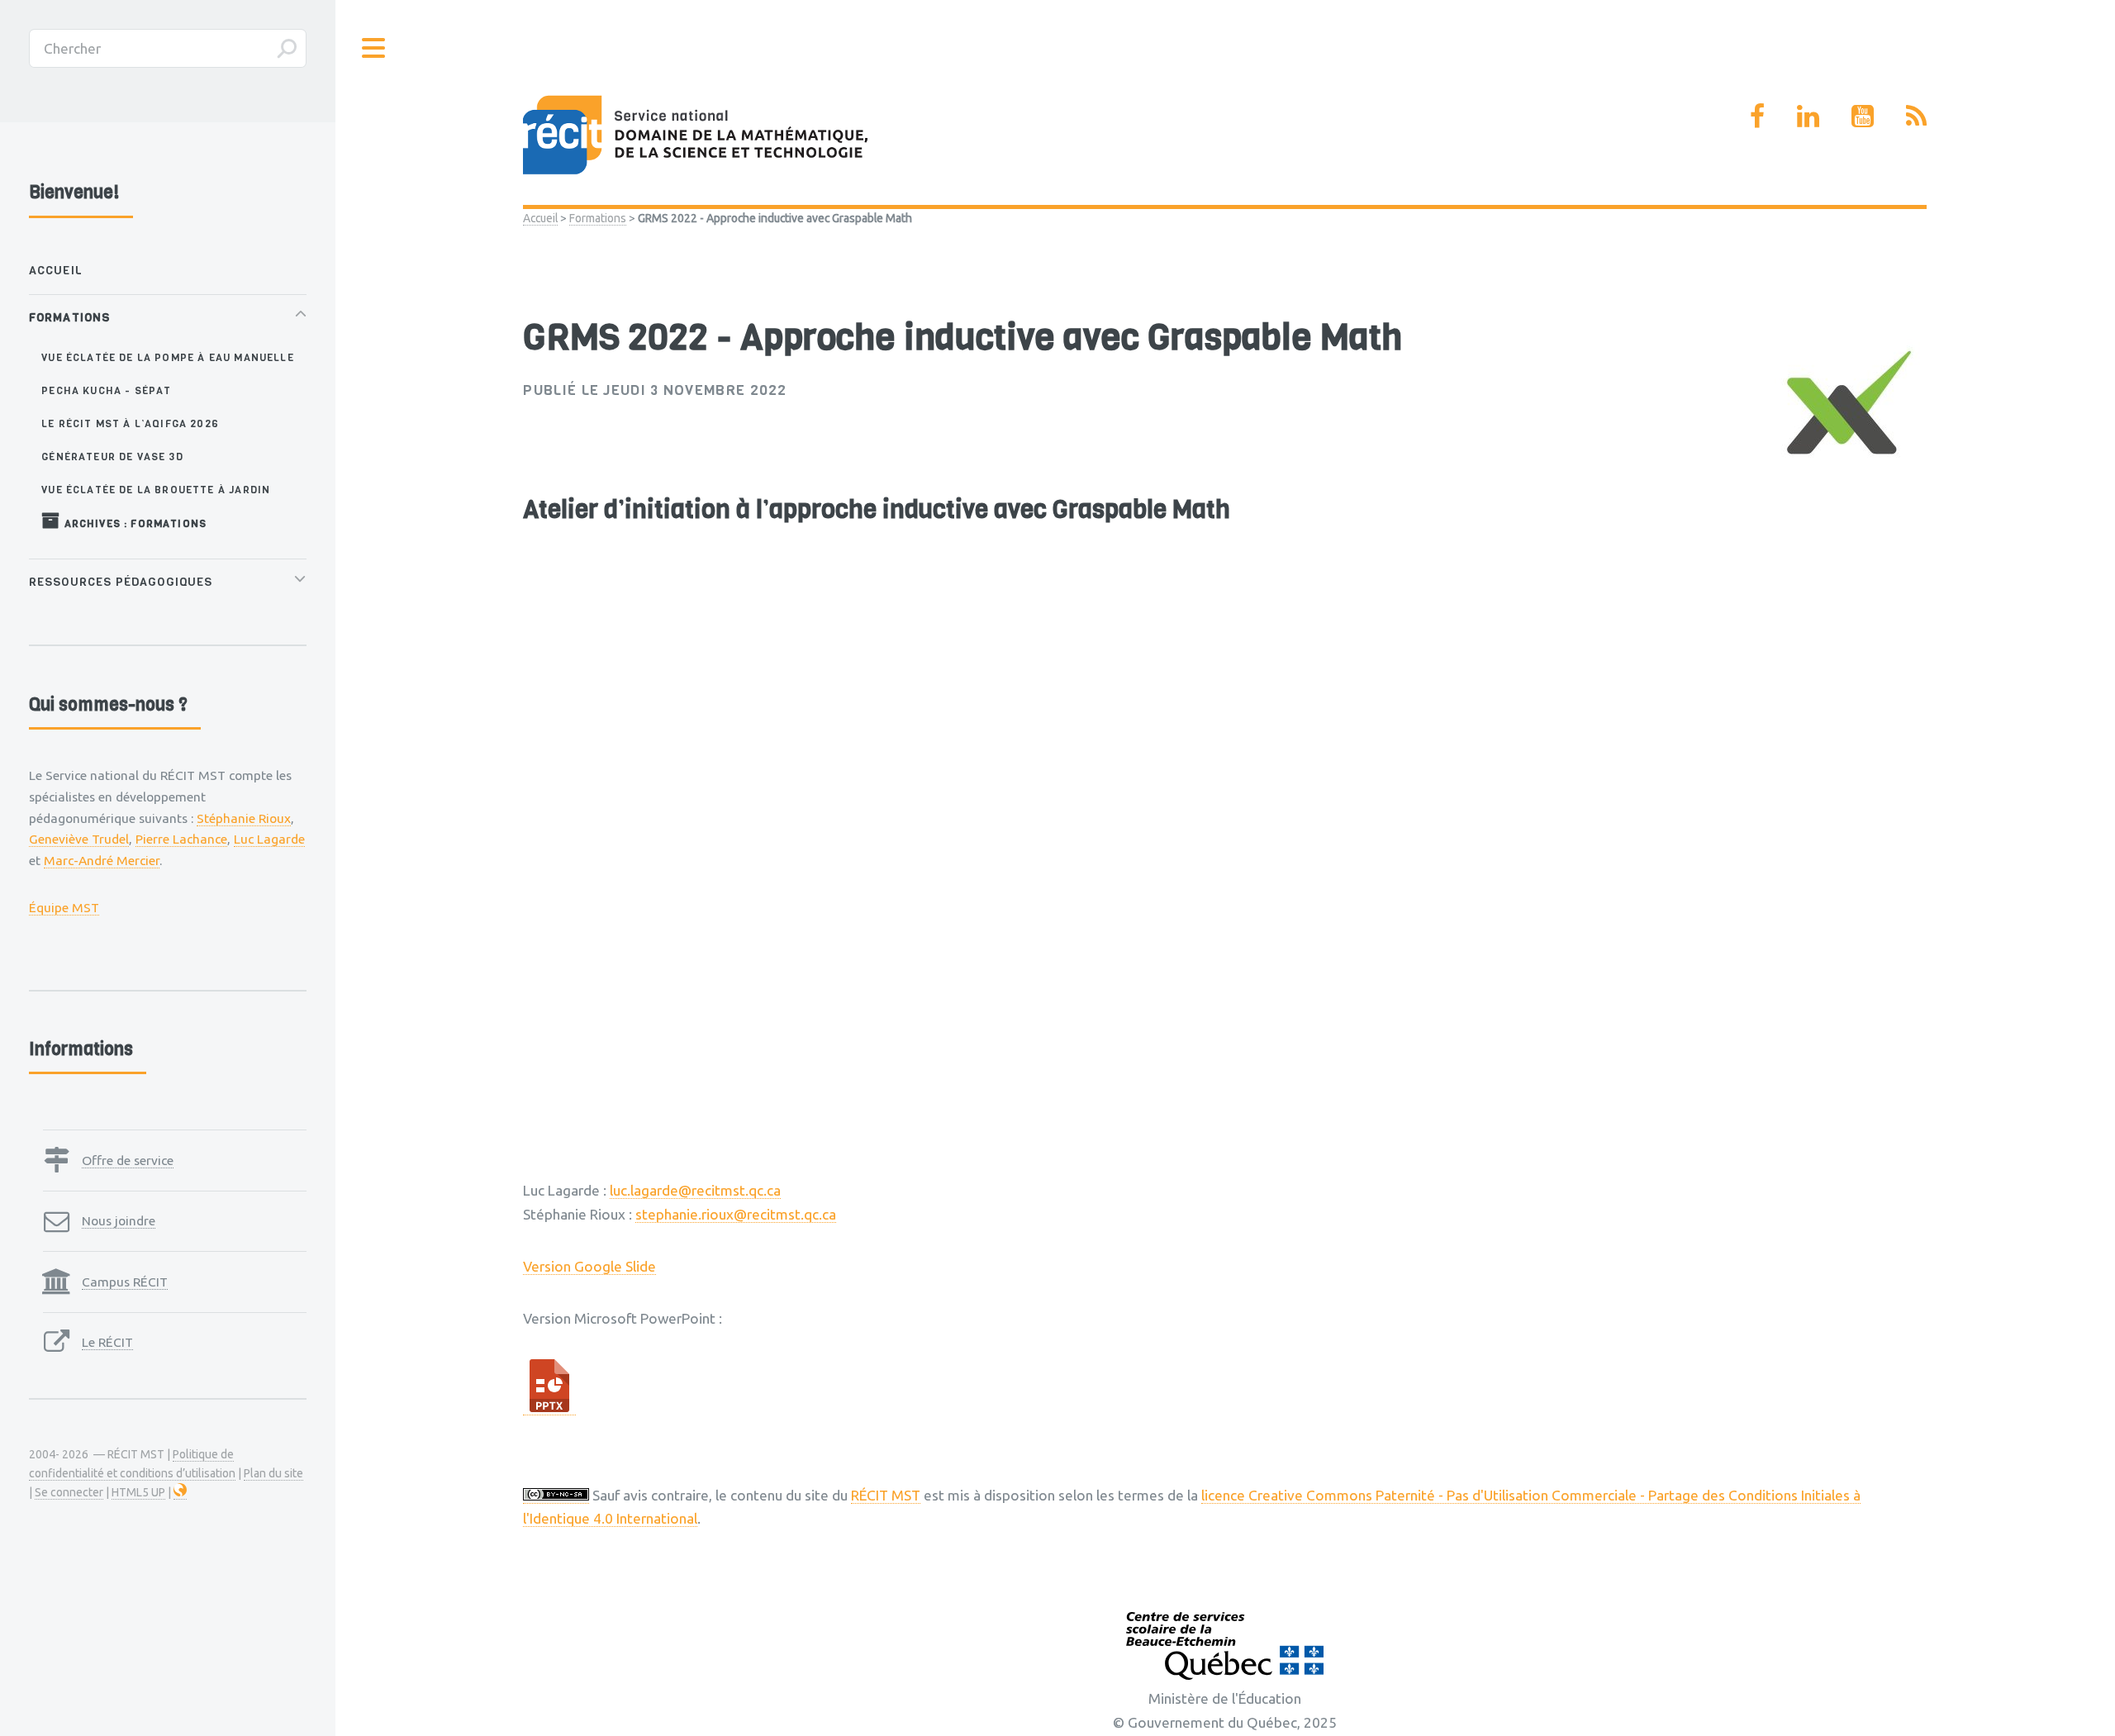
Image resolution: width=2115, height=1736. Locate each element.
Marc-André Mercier (102, 860)
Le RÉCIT (107, 1342)
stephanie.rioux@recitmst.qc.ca (736, 1214)
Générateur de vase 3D (112, 457)
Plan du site (273, 1473)
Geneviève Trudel (79, 839)
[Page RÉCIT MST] (1757, 116)
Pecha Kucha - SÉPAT (106, 390)
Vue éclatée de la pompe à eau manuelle (167, 357)
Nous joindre (119, 1220)
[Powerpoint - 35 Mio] (549, 1407)
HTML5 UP (138, 1492)
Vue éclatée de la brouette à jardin (156, 490)
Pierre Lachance (181, 839)
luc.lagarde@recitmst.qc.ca (695, 1190)
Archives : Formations (133, 523)
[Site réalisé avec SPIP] (180, 1493)
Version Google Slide (589, 1266)
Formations (598, 218)
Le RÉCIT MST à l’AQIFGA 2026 (130, 423)
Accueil (540, 218)
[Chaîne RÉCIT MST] (1863, 116)
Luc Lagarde (269, 839)
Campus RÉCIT (125, 1282)
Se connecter (69, 1492)
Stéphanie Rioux (244, 818)
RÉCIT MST (886, 1495)
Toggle (374, 48)
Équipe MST (64, 907)
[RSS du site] (1916, 116)
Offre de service (128, 1160)
